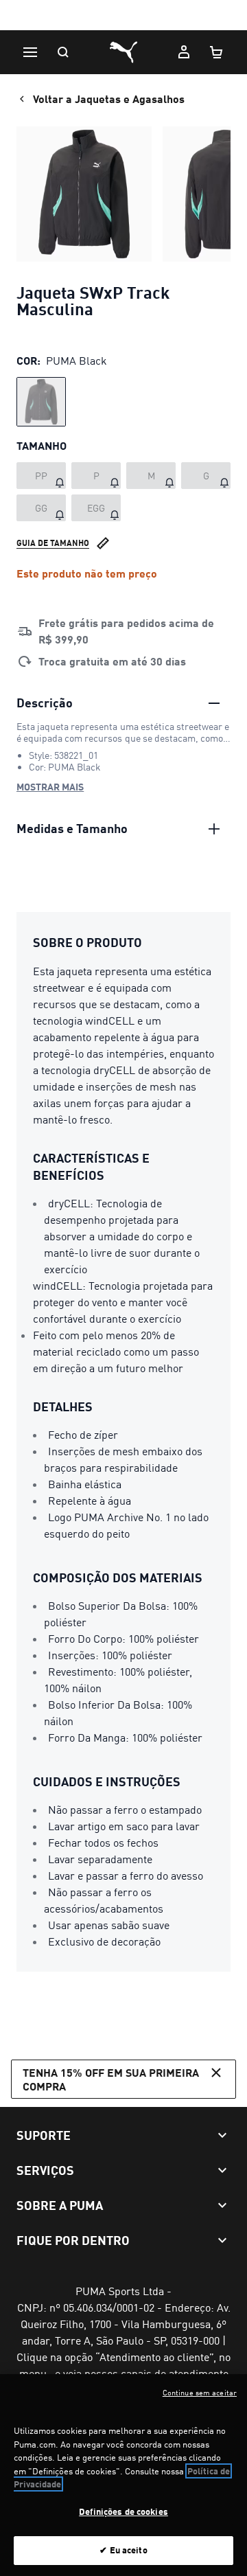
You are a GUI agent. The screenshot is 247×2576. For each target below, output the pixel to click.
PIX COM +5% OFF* (124, 16)
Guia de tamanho (53, 543)
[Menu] (30, 52)
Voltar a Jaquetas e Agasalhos (109, 99)
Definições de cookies (123, 2511)
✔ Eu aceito (123, 2550)
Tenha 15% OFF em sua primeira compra (111, 2079)
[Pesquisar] (63, 52)
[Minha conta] (184, 52)
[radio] (41, 402)
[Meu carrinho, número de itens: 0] (217, 52)
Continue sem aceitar (200, 2393)
